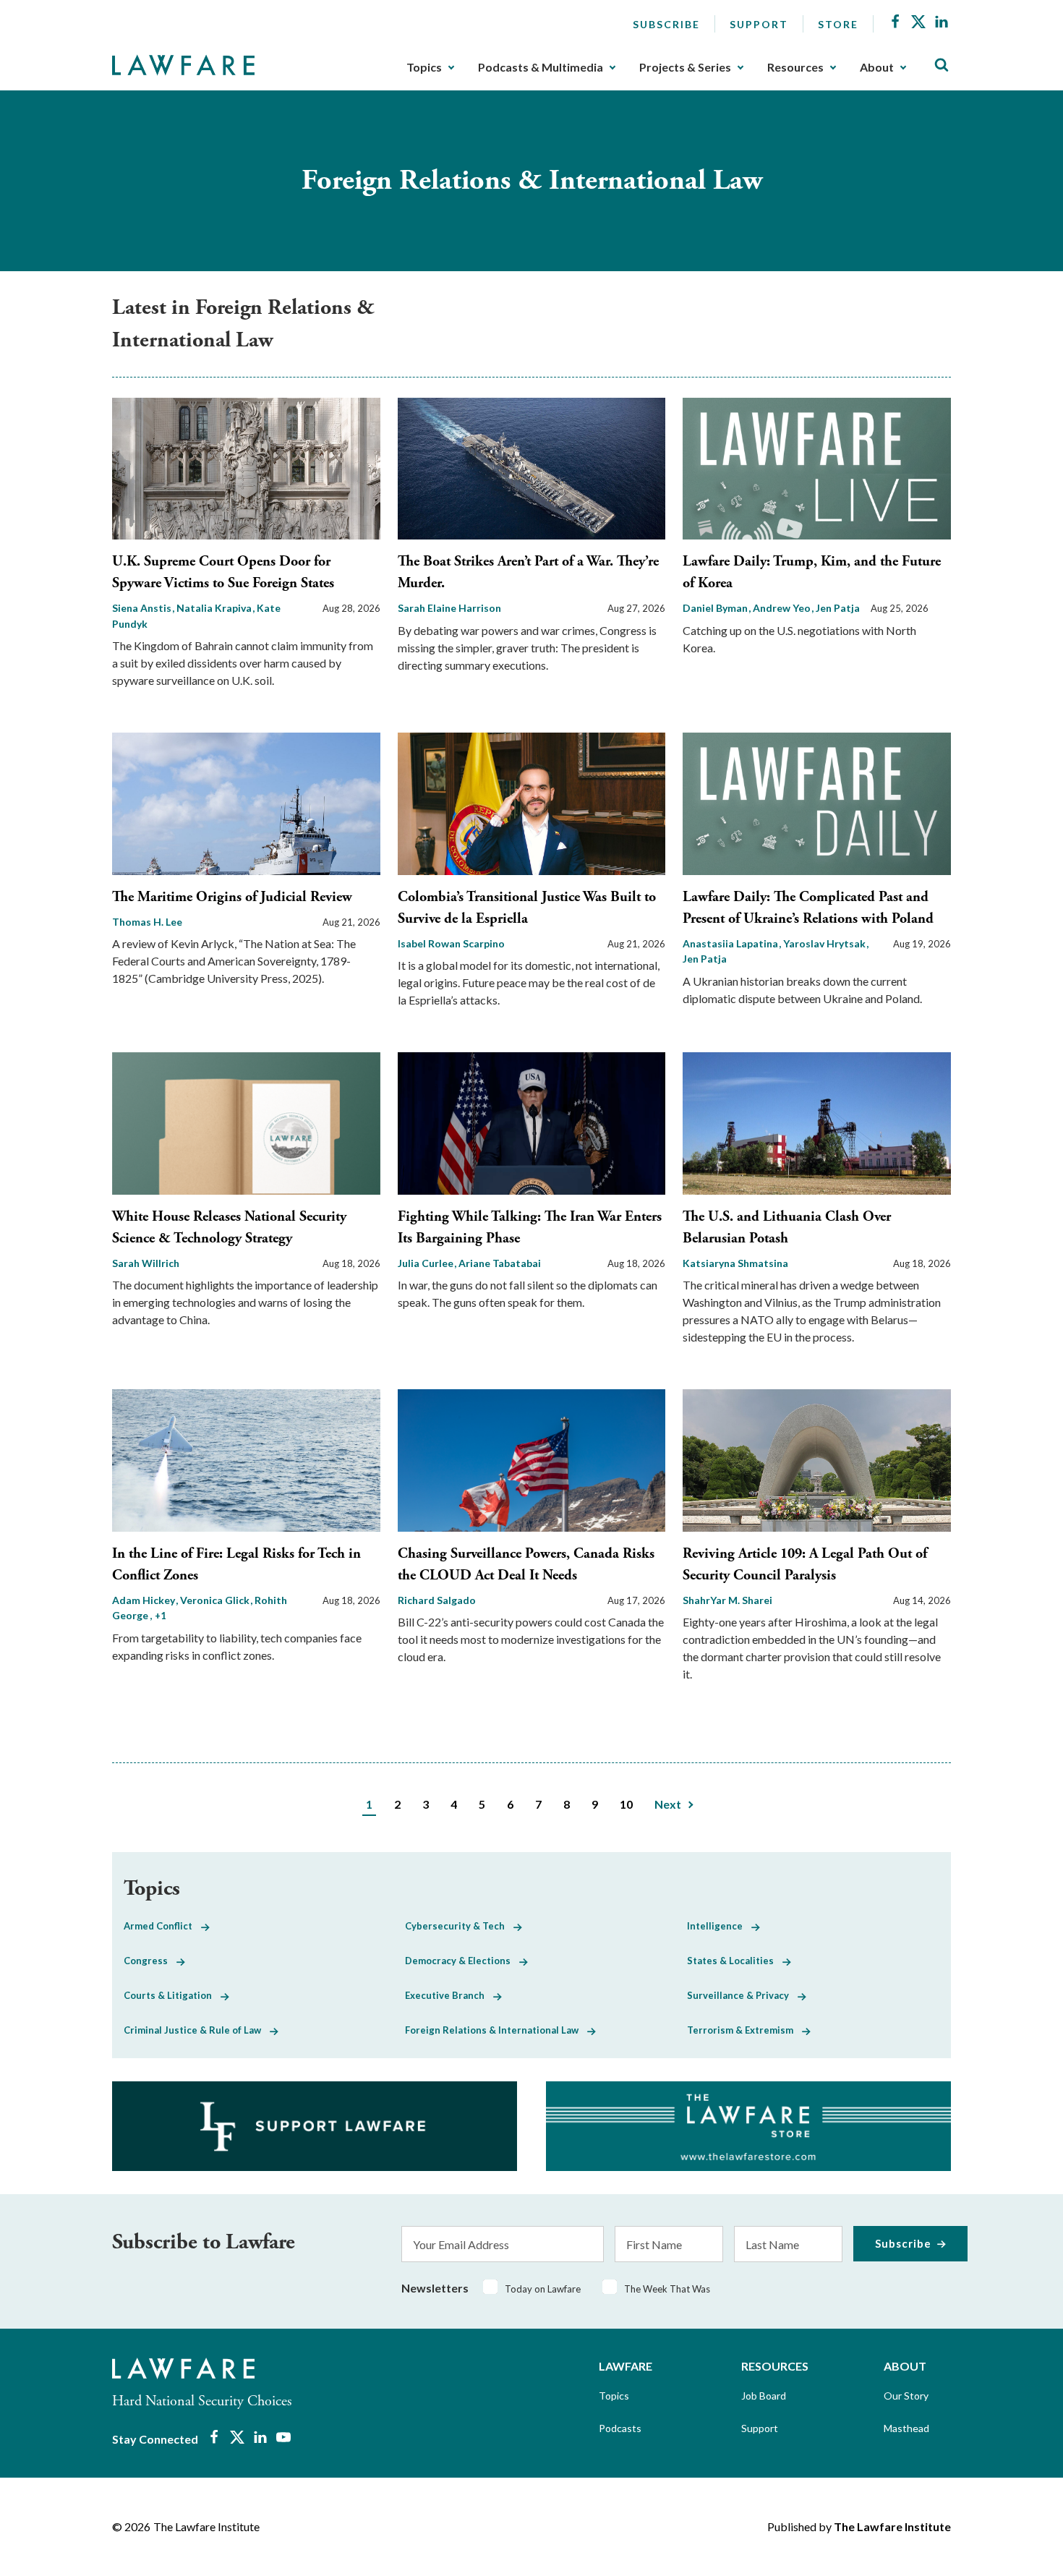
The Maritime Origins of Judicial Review (232, 897)
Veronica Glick (216, 1600)
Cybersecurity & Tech (459, 1926)
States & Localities (735, 1961)
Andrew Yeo (783, 608)
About (877, 67)
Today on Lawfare (543, 2289)
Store (838, 24)
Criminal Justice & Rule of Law (197, 2030)
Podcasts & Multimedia (541, 67)
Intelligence (719, 1926)
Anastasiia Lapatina (731, 943)
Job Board (764, 2396)
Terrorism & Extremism (744, 2030)
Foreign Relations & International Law (496, 2030)
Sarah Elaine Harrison (449, 608)
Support (759, 24)
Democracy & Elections (462, 1961)
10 (626, 1804)
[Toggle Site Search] (942, 65)
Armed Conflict (162, 1926)
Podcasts (620, 2428)
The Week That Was (667, 2289)
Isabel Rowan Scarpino (451, 943)
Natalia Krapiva (215, 608)
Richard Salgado (437, 1600)
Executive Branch (449, 1995)
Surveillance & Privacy (742, 1995)
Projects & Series (685, 67)
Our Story (906, 2396)
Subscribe (666, 24)
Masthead (906, 2428)
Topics (424, 67)
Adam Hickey (145, 1600)
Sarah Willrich (146, 1263)
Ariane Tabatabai (500, 1263)
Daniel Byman (716, 608)
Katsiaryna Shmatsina (735, 1263)
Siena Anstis (143, 608)
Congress (150, 1961)
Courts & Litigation (172, 1995)
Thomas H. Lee (147, 922)
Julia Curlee (427, 1263)
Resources (795, 67)
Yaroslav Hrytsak (825, 943)
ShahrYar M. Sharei (727, 1600)
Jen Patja (838, 608)
